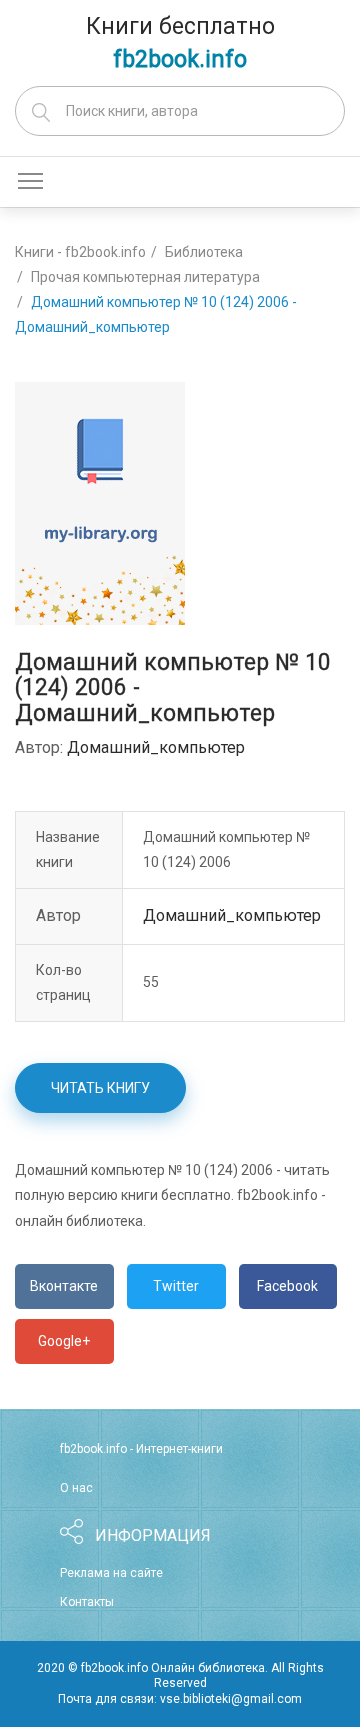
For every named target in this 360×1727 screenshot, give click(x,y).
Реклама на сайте (111, 1573)
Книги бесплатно (180, 43)
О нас (76, 1488)
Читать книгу (100, 1088)
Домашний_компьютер (156, 747)
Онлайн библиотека (208, 1668)
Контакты (87, 1602)
